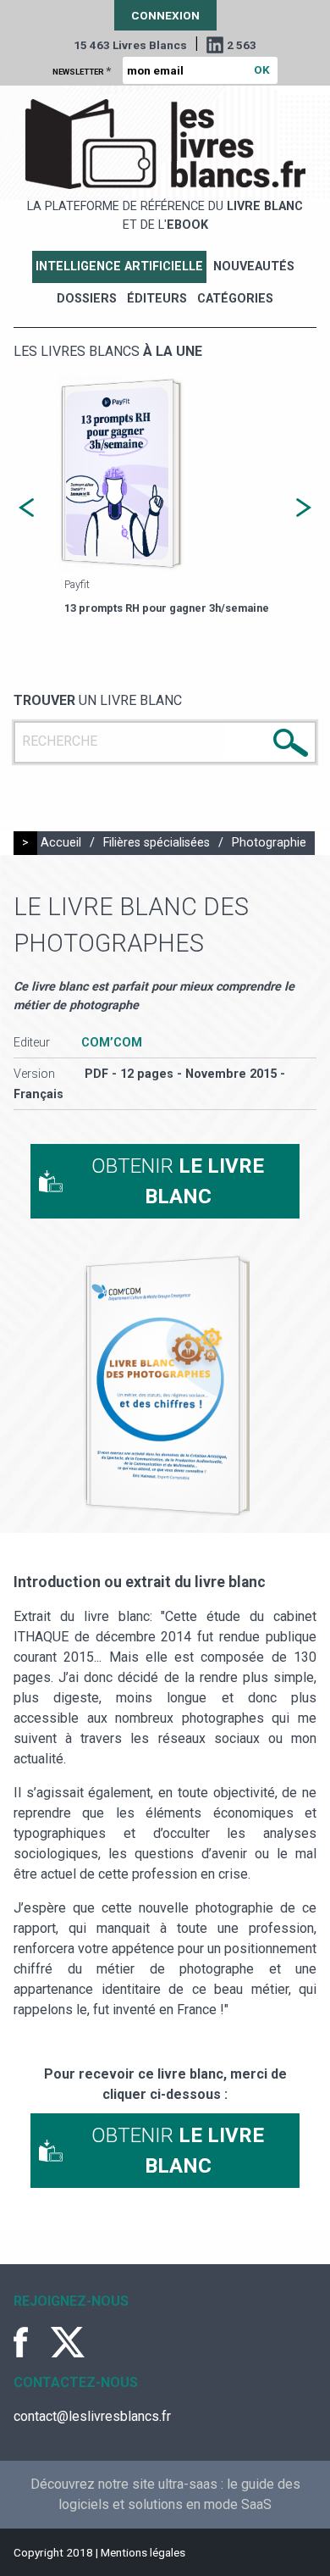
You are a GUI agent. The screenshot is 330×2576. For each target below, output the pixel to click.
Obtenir (178, 1181)
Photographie (269, 843)
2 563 (242, 45)
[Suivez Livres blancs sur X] (68, 2342)
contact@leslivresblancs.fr (92, 2416)
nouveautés (254, 266)
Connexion (165, 15)
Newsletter (82, 70)
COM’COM (112, 1043)
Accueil (61, 843)
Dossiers (87, 299)
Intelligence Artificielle (119, 266)
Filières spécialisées (157, 843)
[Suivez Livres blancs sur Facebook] (30, 2342)
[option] (165, 497)
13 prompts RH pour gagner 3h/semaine (167, 608)
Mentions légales (143, 2552)
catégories (235, 299)
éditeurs (157, 299)
